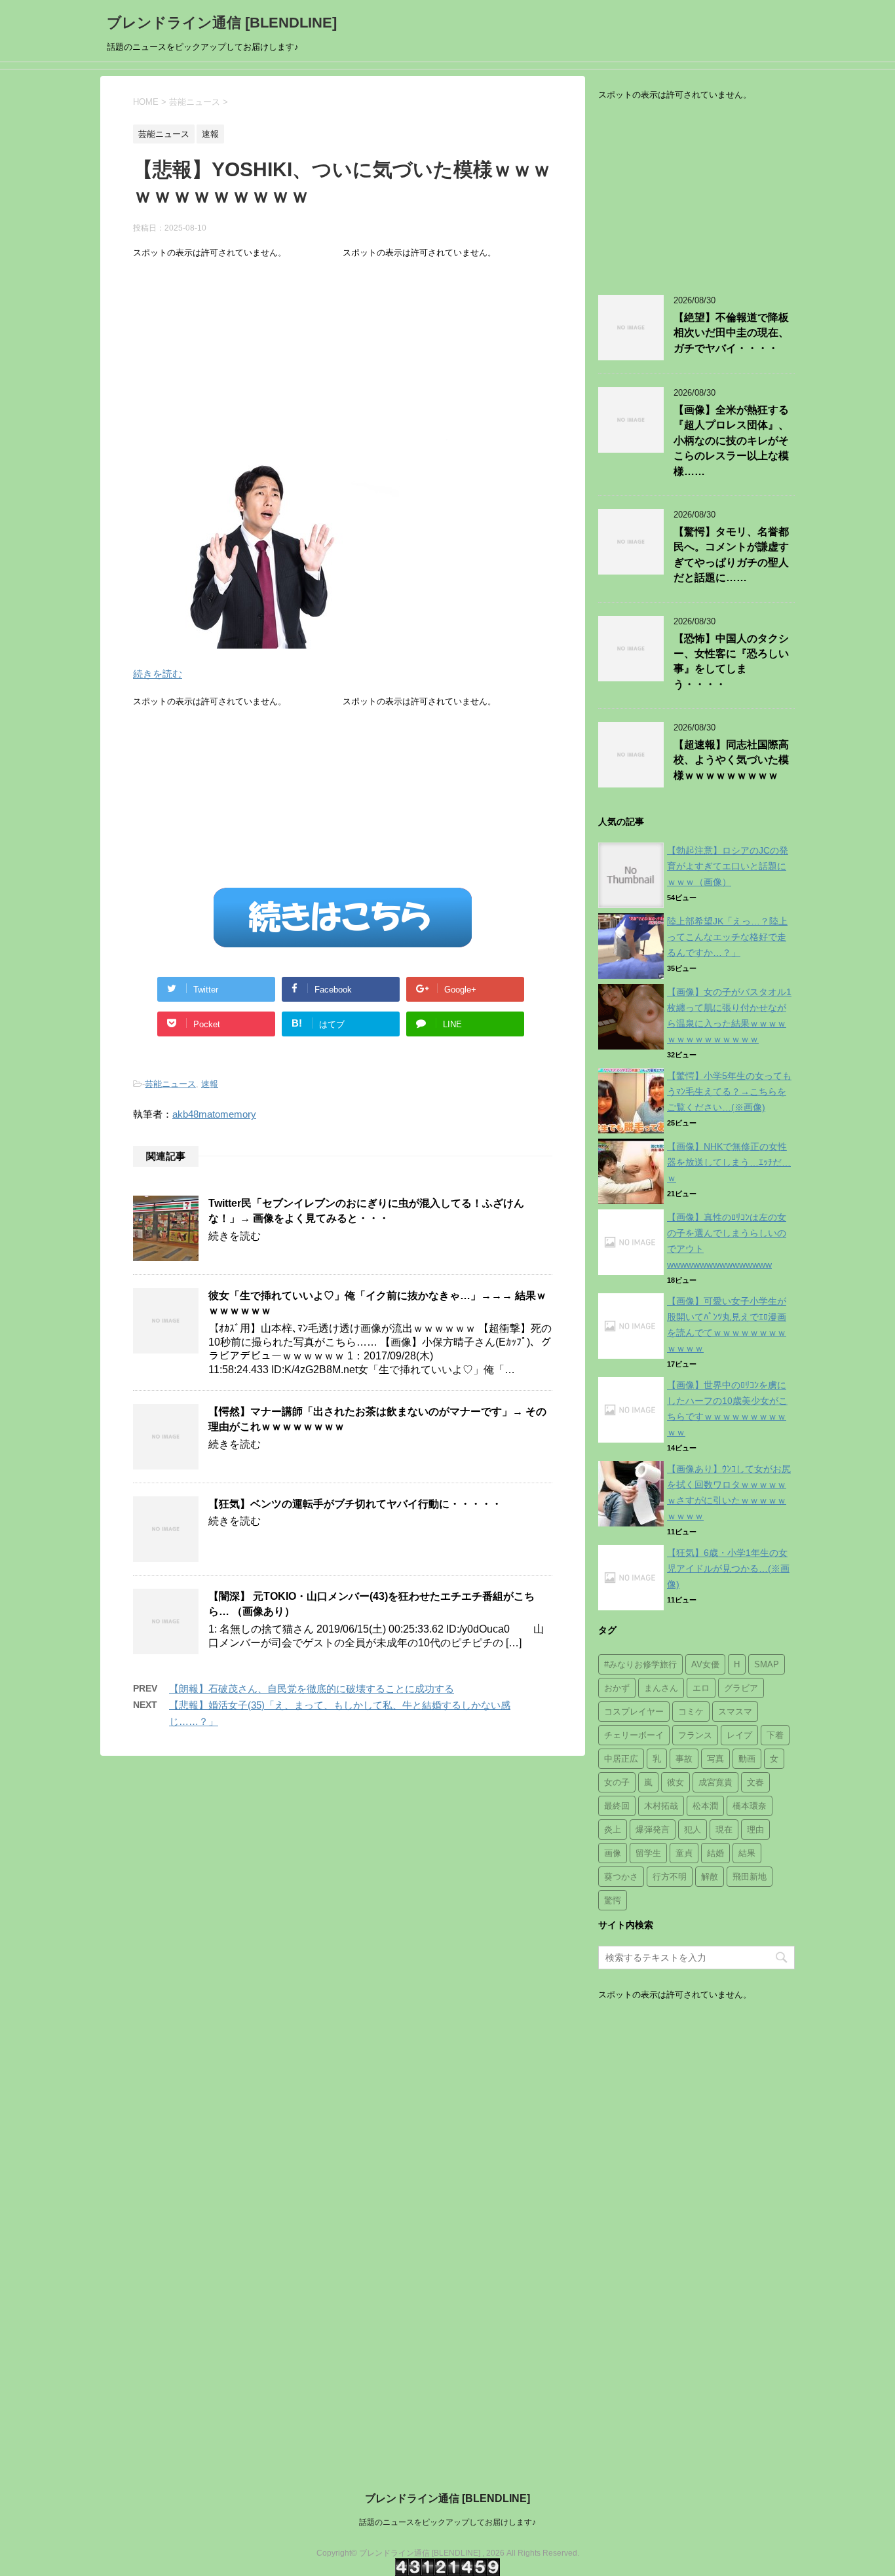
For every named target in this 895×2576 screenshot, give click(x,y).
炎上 (613, 1829)
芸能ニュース (170, 1084)
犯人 (693, 1829)
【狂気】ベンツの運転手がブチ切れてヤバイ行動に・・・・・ (355, 1504)
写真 (715, 1759)
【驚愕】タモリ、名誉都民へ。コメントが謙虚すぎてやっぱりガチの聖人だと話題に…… (731, 555)
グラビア (741, 1688)
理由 (755, 1829)
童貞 (684, 1853)
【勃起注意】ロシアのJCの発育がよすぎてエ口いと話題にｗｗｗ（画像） (728, 866)
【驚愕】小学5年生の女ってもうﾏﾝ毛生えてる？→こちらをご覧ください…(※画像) (729, 1091)
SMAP (767, 1664)
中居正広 (621, 1759)
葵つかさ (621, 1877)
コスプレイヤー (634, 1712)
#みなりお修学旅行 (640, 1664)
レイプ (739, 1735)
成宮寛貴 (715, 1782)
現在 (724, 1829)
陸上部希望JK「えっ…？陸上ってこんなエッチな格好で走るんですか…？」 (727, 937)
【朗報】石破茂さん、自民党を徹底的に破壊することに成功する (312, 1689)
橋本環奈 (750, 1806)
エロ (701, 1688)
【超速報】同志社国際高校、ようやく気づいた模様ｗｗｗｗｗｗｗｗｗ (731, 760)
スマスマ (735, 1712)
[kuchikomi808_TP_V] (290, 640)
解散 (710, 1877)
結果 (747, 1853)
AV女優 (705, 1664)
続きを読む (158, 674)
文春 (755, 1782)
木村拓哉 (661, 1806)
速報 (210, 1084)
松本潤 (705, 1806)
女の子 (617, 1782)
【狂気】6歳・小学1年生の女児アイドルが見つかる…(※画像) (728, 1568)
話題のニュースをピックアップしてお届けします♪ (447, 2522)
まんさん (661, 1688)
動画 (747, 1759)
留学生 (648, 1853)
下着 (775, 1735)
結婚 (715, 1853)
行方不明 (670, 1877)
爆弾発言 (653, 1829)
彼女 (676, 1782)
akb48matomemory (214, 1114)
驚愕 (613, 1900)
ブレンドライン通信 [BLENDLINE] (222, 23)
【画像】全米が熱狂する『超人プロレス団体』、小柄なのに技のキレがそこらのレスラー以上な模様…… (731, 441)
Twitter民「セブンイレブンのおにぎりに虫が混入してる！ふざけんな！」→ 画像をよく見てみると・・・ (366, 1211)
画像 (613, 1853)
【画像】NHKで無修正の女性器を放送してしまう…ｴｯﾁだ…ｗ (729, 1162)
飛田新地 (750, 1877)
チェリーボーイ (634, 1735)
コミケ (691, 1712)
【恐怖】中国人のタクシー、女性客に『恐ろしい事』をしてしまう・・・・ (731, 661)
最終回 (617, 1806)
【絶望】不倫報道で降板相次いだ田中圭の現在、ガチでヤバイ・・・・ (731, 333)
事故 (684, 1759)
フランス (695, 1735)
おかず (617, 1688)
